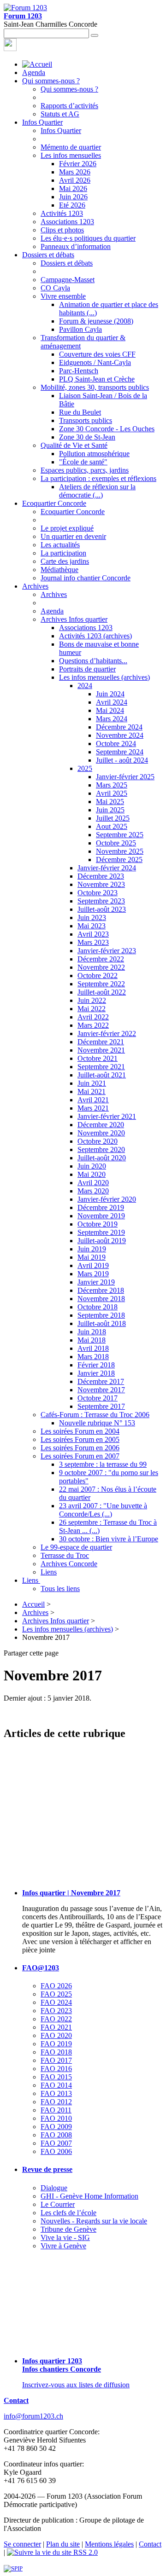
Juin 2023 (92, 918)
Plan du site (63, 2544)
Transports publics (86, 420)
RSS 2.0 (85, 2552)
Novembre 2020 (101, 1133)
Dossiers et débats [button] (48, 255)
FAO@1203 (41, 1968)
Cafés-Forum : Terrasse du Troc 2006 (95, 1415)
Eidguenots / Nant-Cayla (95, 362)
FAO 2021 (56, 2027)
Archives (54, 594)
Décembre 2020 (101, 1125)
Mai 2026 (73, 188)
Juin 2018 (92, 1332)
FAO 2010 (56, 2118)
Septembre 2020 (101, 1149)
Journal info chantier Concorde (86, 578)
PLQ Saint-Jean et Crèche (97, 379)
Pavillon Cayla (80, 329)
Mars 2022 (93, 1025)
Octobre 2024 (116, 744)
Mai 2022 (92, 1009)
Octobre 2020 (98, 1141)
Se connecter (22, 2544)
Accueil (33, 1604)
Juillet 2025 (113, 818)
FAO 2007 (56, 2143)
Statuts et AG (60, 114)
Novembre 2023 (101, 884)
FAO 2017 (56, 2060)
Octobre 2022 (98, 975)
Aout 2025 (112, 826)
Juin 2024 (110, 694)
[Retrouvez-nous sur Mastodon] (10, 49)
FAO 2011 (56, 2110)
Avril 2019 (93, 1265)
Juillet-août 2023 (102, 909)
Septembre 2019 (101, 1232)
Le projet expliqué (67, 528)
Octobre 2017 (98, 1398)
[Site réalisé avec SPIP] (13, 2568)
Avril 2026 (75, 180)
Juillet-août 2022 (102, 992)
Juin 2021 (92, 1083)
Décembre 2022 (101, 959)
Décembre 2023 (101, 876)
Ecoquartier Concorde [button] (54, 503)
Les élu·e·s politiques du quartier (88, 238)
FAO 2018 (56, 2052)
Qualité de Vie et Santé (74, 445)
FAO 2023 (56, 2011)
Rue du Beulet (80, 412)
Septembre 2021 (101, 1067)
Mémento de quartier (71, 147)
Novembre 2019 (101, 1216)
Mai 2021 (92, 1091)
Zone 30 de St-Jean (87, 437)
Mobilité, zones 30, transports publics (95, 387)
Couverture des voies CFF (97, 354)
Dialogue (54, 2188)
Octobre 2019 (98, 1224)
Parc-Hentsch (79, 371)
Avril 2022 (93, 1017)
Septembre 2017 (101, 1406)
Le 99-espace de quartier (76, 1547)
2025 (85, 768)
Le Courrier (58, 2204)
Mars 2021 (93, 1108)
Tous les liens (60, 1589)
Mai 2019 (92, 1257)
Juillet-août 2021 (102, 1075)
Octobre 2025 (116, 843)
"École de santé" (83, 462)
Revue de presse (47, 2169)
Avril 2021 (93, 1100)
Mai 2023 (92, 926)
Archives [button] (35, 586)
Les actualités (60, 545)
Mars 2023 (93, 942)
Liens (49, 1572)
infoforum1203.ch (33, 2416)
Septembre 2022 (101, 984)
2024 (85, 686)
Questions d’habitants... (93, 661)
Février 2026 (78, 164)
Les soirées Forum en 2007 (80, 1456)
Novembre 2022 (101, 967)
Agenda (34, 72)
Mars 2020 (93, 1191)
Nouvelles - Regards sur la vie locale (94, 2221)
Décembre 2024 (119, 727)
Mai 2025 (110, 802)
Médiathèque (59, 570)
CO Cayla (55, 288)
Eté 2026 (72, 205)
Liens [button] (31, 1580)
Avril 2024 (112, 702)
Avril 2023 (93, 934)
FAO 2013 (56, 2093)
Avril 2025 (112, 793)
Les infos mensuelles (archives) (104, 677)
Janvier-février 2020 (107, 1199)
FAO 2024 (56, 2002)
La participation (63, 553)
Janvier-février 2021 (107, 1116)
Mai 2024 (110, 710)
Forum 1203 (23, 16)
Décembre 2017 (101, 1381)
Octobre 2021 (98, 1058)
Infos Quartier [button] (42, 122)
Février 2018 (96, 1365)
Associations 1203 (67, 222)
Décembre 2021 (101, 1042)
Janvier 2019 (96, 1282)
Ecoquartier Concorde (73, 512)
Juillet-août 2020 (102, 1158)
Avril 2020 (93, 1183)
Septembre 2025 (120, 835)
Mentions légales (109, 2544)
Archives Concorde (69, 1564)
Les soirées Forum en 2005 (80, 1439)
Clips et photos (62, 230)
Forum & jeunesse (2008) (96, 321)
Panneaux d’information (76, 246)
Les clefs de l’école (68, 2213)
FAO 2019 (56, 2044)
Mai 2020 (92, 1174)
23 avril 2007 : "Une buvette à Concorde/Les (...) (103, 1510)
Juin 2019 (92, 1249)
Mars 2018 (93, 1357)
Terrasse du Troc (65, 1555)
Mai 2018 (92, 1340)
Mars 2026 (75, 172)
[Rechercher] (95, 35)
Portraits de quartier (87, 669)
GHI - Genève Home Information (89, 2196)
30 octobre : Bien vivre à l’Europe (109, 1539)
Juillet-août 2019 (102, 1241)
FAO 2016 (56, 2069)
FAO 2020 (56, 2035)
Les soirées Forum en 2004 (80, 1431)
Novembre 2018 (101, 1299)
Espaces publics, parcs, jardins (85, 470)
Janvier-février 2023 (107, 951)
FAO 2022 (56, 2019)
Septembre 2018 (101, 1315)
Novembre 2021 (101, 1050)
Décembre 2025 (119, 860)
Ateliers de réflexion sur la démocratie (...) (97, 491)
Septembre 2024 (120, 752)
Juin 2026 (73, 197)
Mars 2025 (112, 785)
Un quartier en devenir (73, 536)
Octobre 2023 (98, 893)
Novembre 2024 (120, 735)
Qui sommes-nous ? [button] (51, 81)
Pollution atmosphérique (94, 454)
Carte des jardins (65, 561)
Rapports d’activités (69, 106)
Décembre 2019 (101, 1207)
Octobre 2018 (98, 1307)
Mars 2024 (112, 719)
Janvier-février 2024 (107, 868)
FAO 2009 (56, 2127)
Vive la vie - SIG (65, 2237)
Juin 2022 (92, 1000)
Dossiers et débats (67, 263)
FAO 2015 (56, 2077)
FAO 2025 (56, 1994)
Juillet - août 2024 (122, 760)
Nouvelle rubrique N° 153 (97, 1423)
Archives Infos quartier (74, 619)
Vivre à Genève (63, 2246)
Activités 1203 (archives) (95, 636)
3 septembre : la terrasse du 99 (103, 1464)
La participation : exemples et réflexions (98, 478)
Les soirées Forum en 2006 (80, 1448)
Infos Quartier (61, 130)
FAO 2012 (56, 2102)
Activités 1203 (62, 213)
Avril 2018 (93, 1348)
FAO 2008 (56, 2135)
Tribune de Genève (68, 2229)
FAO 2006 (56, 2151)
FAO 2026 (56, 1986)
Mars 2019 (93, 1274)
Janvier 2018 (96, 1373)
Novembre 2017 (101, 1390)
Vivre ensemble (63, 296)
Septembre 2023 (101, 901)
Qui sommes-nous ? (69, 89)
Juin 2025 (110, 810)
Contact (16, 2400)
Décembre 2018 (101, 1290)
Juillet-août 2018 (102, 1323)
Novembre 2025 (120, 851)
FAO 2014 (56, 2085)
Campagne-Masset (68, 280)
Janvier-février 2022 (107, 1033)
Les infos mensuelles (71, 155)
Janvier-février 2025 (125, 777)
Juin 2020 (92, 1166)
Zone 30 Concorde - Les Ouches (107, 429)
